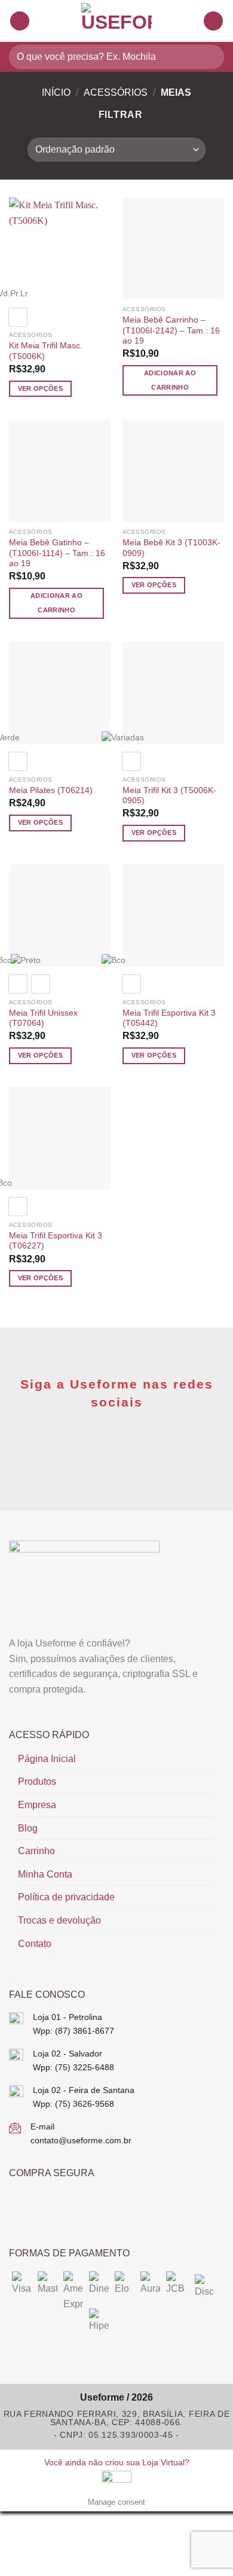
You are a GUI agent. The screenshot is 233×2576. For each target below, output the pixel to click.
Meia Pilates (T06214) (51, 790)
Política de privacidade (66, 1897)
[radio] (18, 317)
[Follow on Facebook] (104, 1449)
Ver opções (40, 388)
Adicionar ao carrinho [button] (170, 380)
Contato (35, 1944)
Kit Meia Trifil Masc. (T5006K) (46, 351)
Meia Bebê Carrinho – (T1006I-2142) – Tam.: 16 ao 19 (171, 330)
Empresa (37, 1805)
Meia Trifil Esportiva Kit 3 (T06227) (56, 1241)
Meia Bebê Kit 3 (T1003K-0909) (171, 548)
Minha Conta (45, 1874)
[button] (20, 21)
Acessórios (116, 92)
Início (56, 92)
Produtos (37, 1781)
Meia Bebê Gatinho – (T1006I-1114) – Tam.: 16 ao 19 (57, 553)
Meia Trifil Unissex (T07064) (43, 1018)
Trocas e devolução (59, 1920)
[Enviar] (210, 57)
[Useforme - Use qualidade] (116, 21)
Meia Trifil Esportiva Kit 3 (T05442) (169, 1018)
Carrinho (36, 1851)
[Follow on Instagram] (129, 1449)
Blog (28, 1828)
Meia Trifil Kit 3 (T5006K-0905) (169, 796)
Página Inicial (47, 1759)
